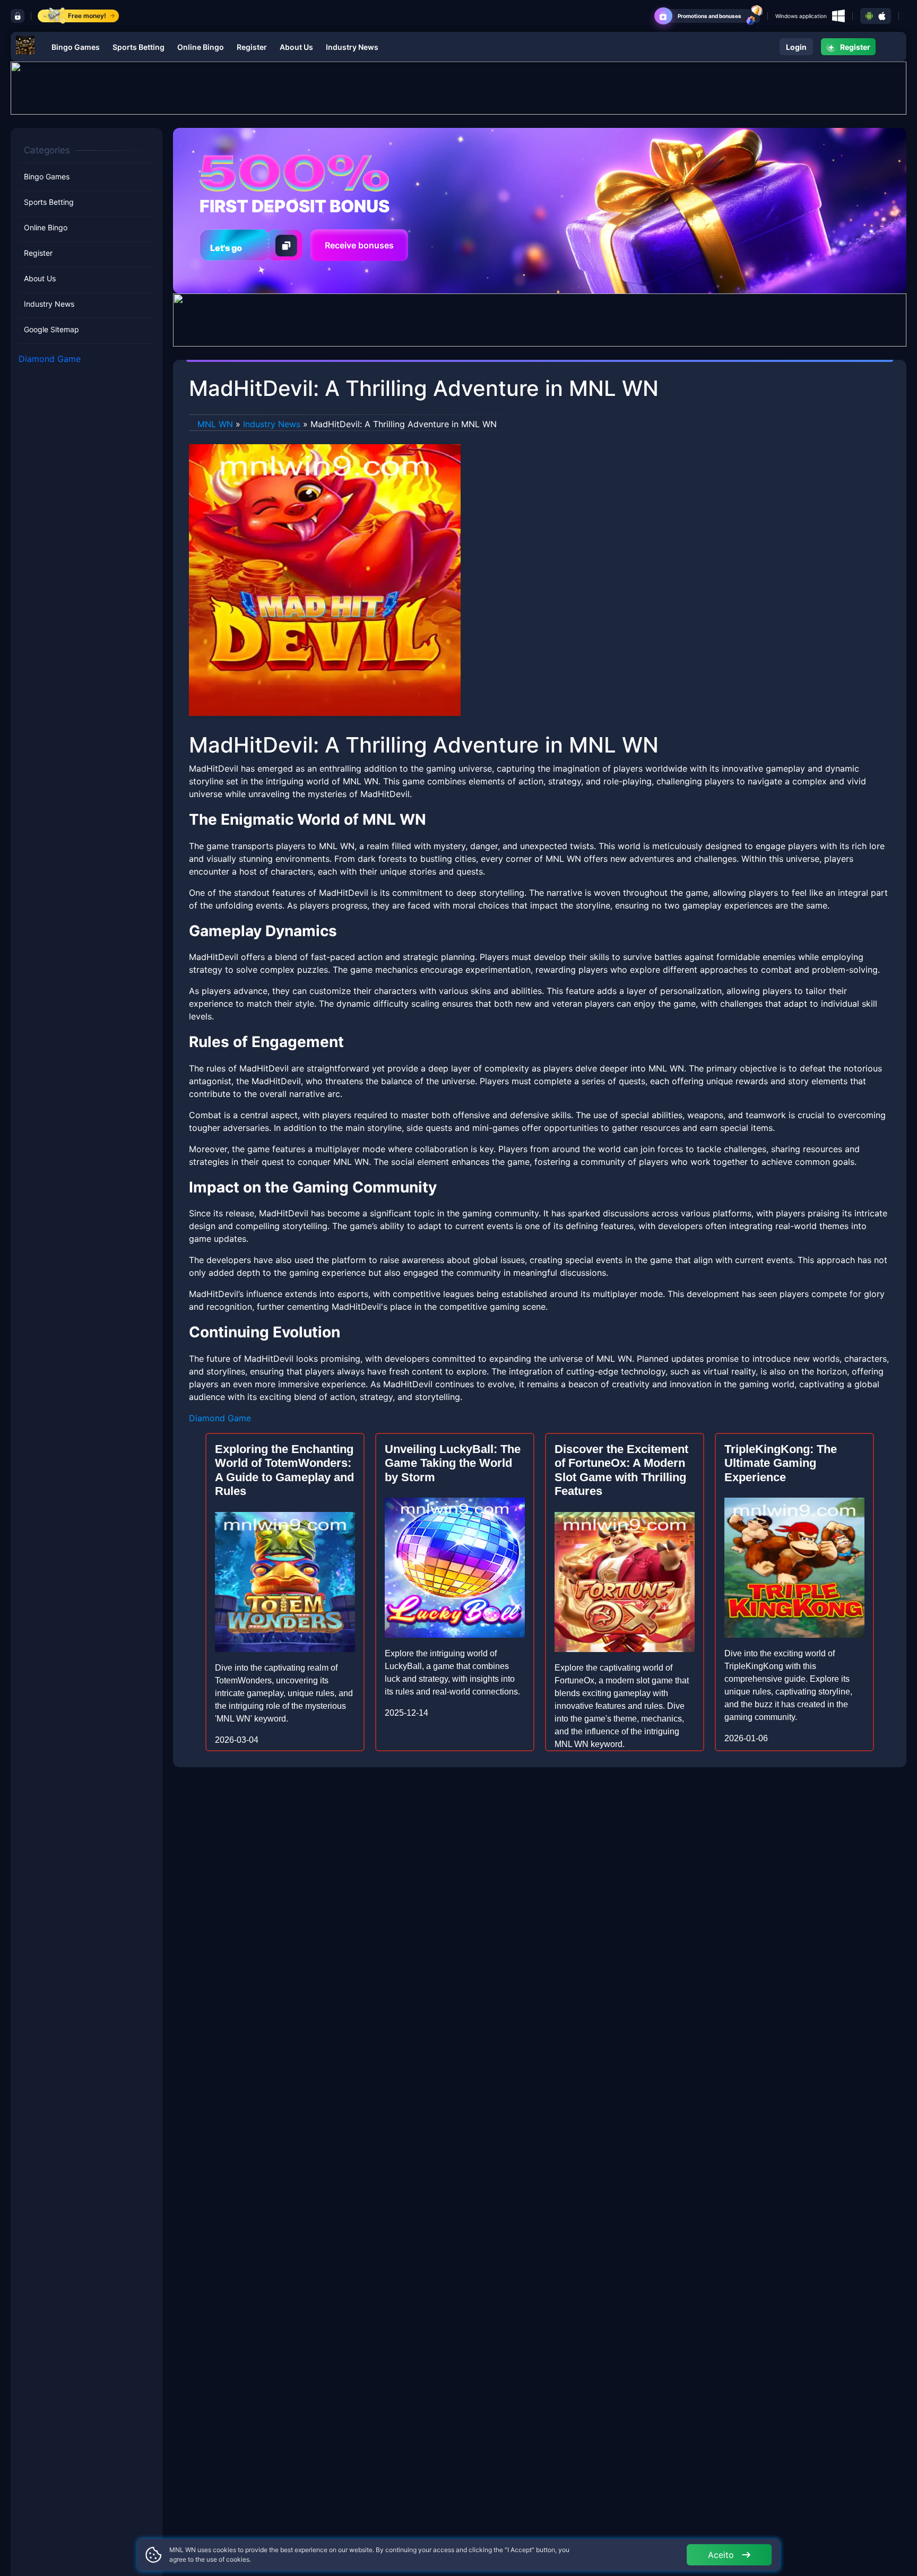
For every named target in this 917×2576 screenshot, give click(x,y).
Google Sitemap (51, 330)
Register (252, 47)
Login (796, 47)
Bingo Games (76, 47)
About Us (296, 47)
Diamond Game (50, 359)
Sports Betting (139, 47)
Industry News (352, 47)
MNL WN (215, 424)
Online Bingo (201, 47)
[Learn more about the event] (458, 87)
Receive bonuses (359, 245)
